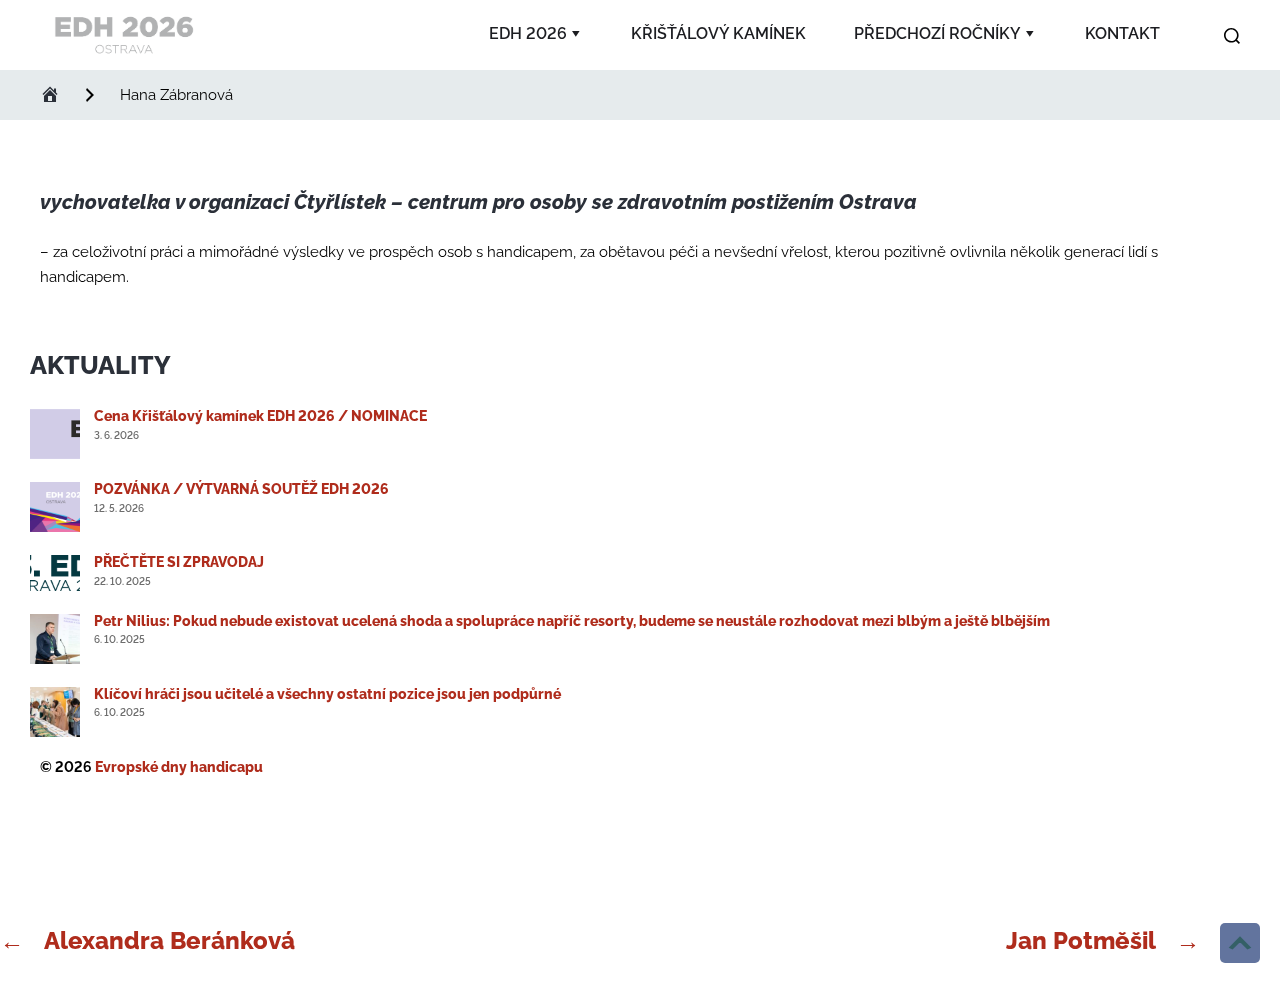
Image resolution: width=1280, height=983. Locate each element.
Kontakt (1122, 33)
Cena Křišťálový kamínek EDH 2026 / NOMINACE (260, 416)
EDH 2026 (528, 33)
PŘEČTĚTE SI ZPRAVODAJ (179, 562)
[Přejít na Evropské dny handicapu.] (50, 95)
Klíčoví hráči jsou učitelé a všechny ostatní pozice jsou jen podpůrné (327, 694)
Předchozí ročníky (937, 33)
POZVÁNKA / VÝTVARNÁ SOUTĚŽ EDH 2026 (241, 489)
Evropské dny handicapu (179, 767)
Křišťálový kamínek (718, 33)
